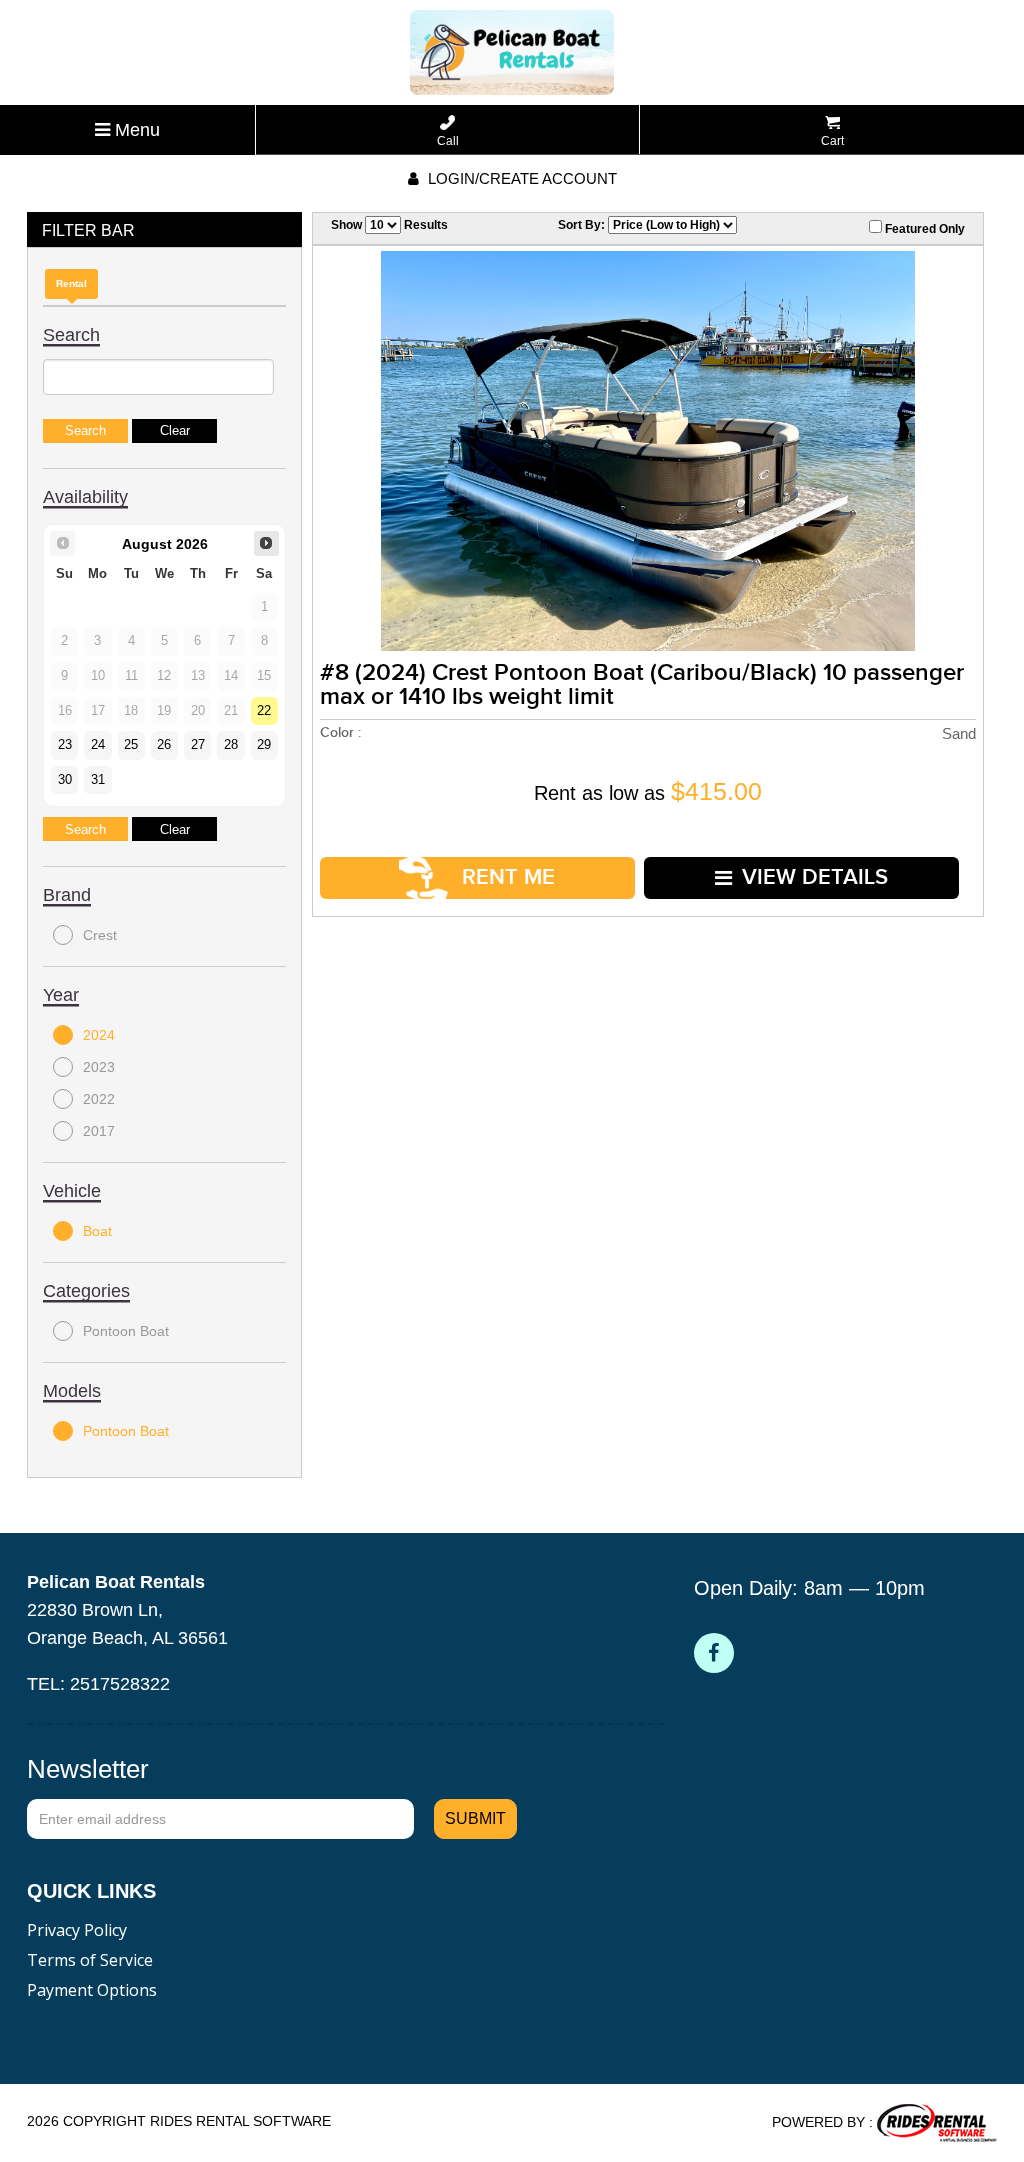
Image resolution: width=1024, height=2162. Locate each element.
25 (131, 745)
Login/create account (520, 178)
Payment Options (92, 1990)
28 (231, 745)
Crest (100, 935)
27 (198, 745)
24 (98, 745)
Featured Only (923, 229)
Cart (832, 141)
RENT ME (505, 877)
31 (98, 780)
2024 (99, 1035)
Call (448, 141)
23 (65, 745)
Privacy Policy (77, 1930)
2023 (99, 1067)
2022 (99, 1099)
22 (264, 711)
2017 (99, 1131)
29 (264, 745)
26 (164, 745)
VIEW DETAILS (815, 877)
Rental (71, 283)
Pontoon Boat (126, 1331)
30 (65, 780)
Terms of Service (90, 1960)
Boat (97, 1231)
